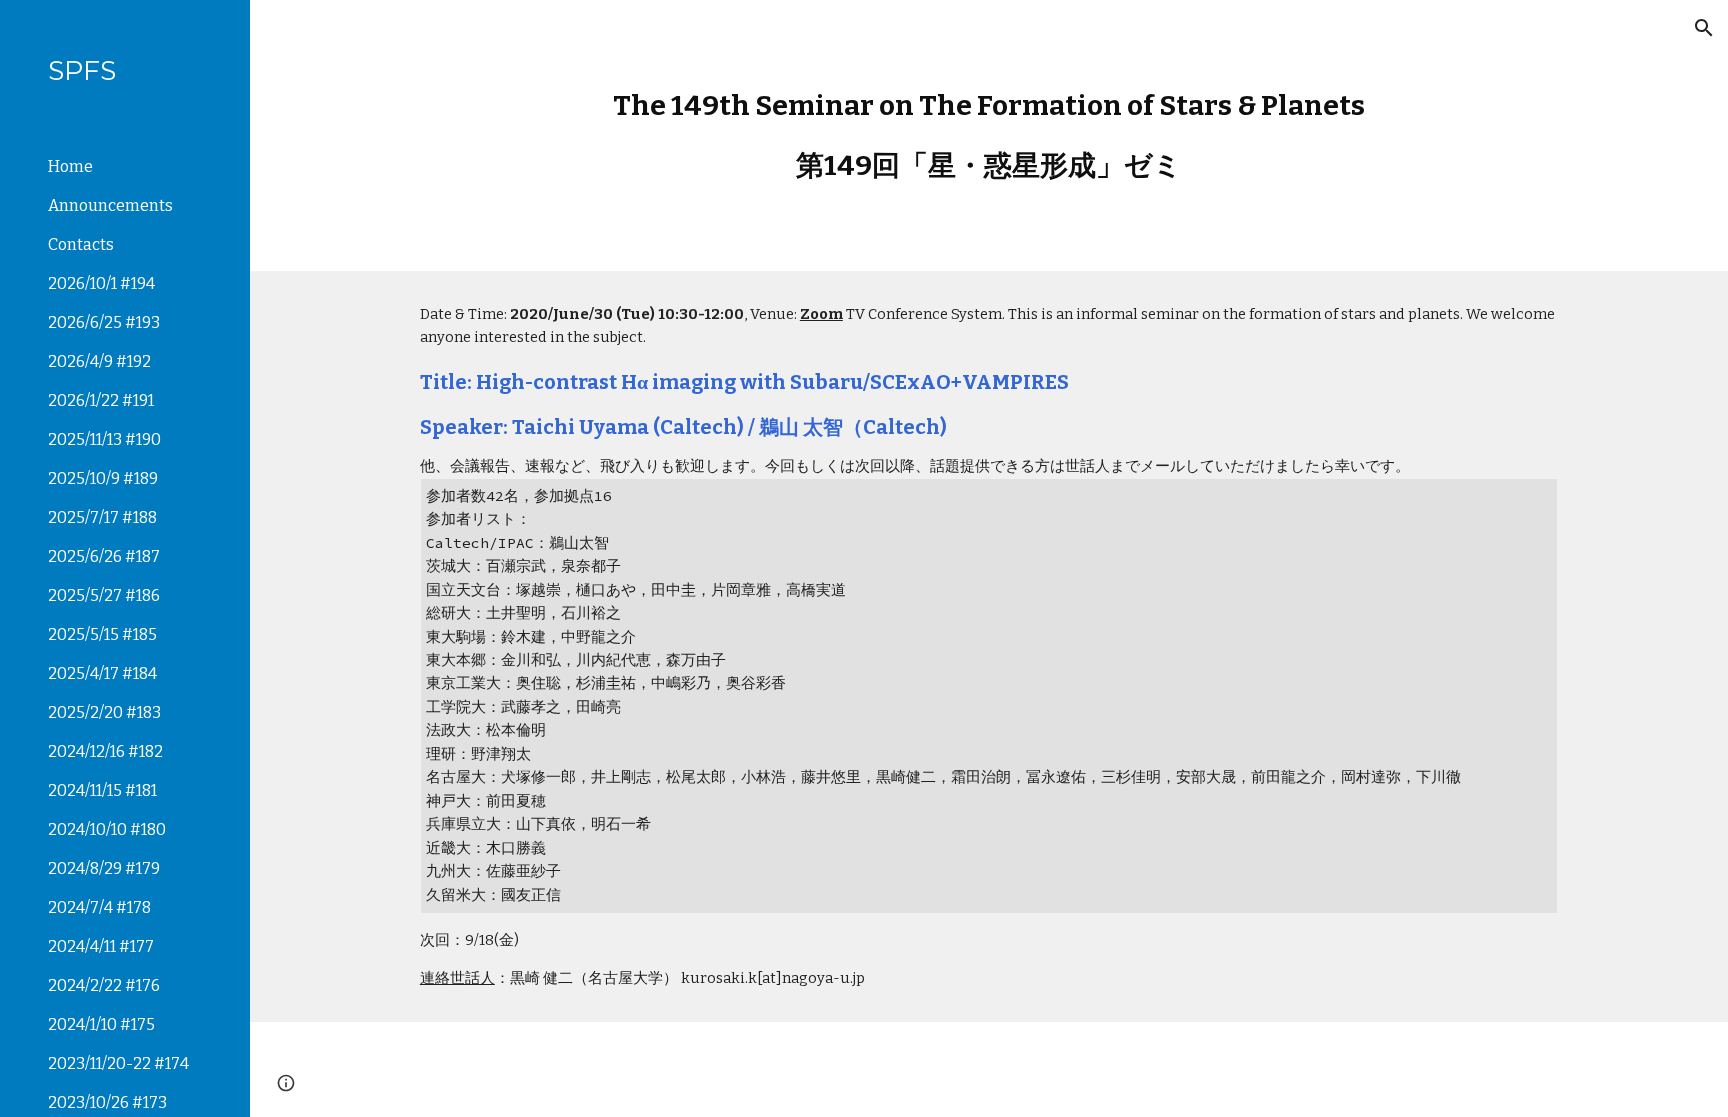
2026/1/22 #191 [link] (101, 400)
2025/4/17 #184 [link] (102, 673)
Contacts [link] (81, 244)
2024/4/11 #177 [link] (101, 946)
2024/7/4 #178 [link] (99, 907)
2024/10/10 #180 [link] (107, 829)
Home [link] (70, 166)
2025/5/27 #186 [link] (104, 595)
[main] (989, 135)
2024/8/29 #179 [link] (104, 868)
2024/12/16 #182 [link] (105, 751)
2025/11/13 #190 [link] (104, 439)
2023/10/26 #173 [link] (107, 1102)
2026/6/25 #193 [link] (104, 322)
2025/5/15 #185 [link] (102, 634)
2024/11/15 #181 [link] (102, 790)
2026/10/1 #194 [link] (101, 283)
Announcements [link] (110, 205)
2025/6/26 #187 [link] (104, 556)
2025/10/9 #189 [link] (103, 478)
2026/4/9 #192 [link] (99, 361)
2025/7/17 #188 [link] (102, 517)
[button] (1704, 28)
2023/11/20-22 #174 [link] (118, 1063)
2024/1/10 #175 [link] (101, 1024)
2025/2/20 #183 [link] (104, 712)
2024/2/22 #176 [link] (104, 985)
